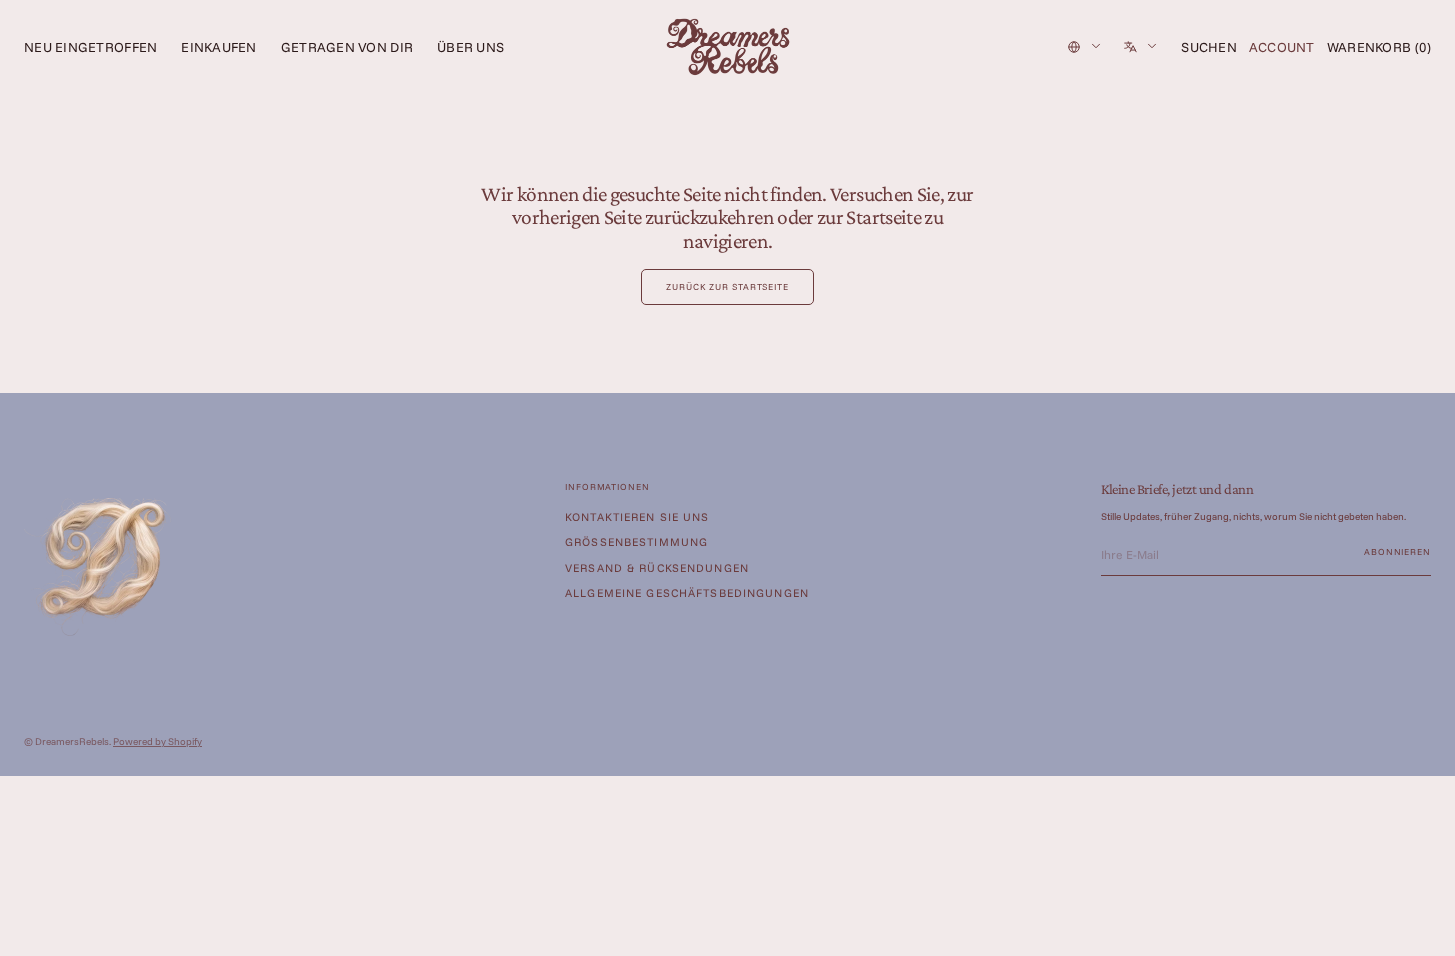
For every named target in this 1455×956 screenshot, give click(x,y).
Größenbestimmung (636, 542)
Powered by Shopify (157, 741)
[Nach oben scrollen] (1425, 926)
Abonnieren (1397, 551)
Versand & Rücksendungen (657, 568)
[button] (1209, 47)
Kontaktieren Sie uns (637, 517)
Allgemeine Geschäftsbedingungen (687, 593)
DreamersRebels (72, 741)
